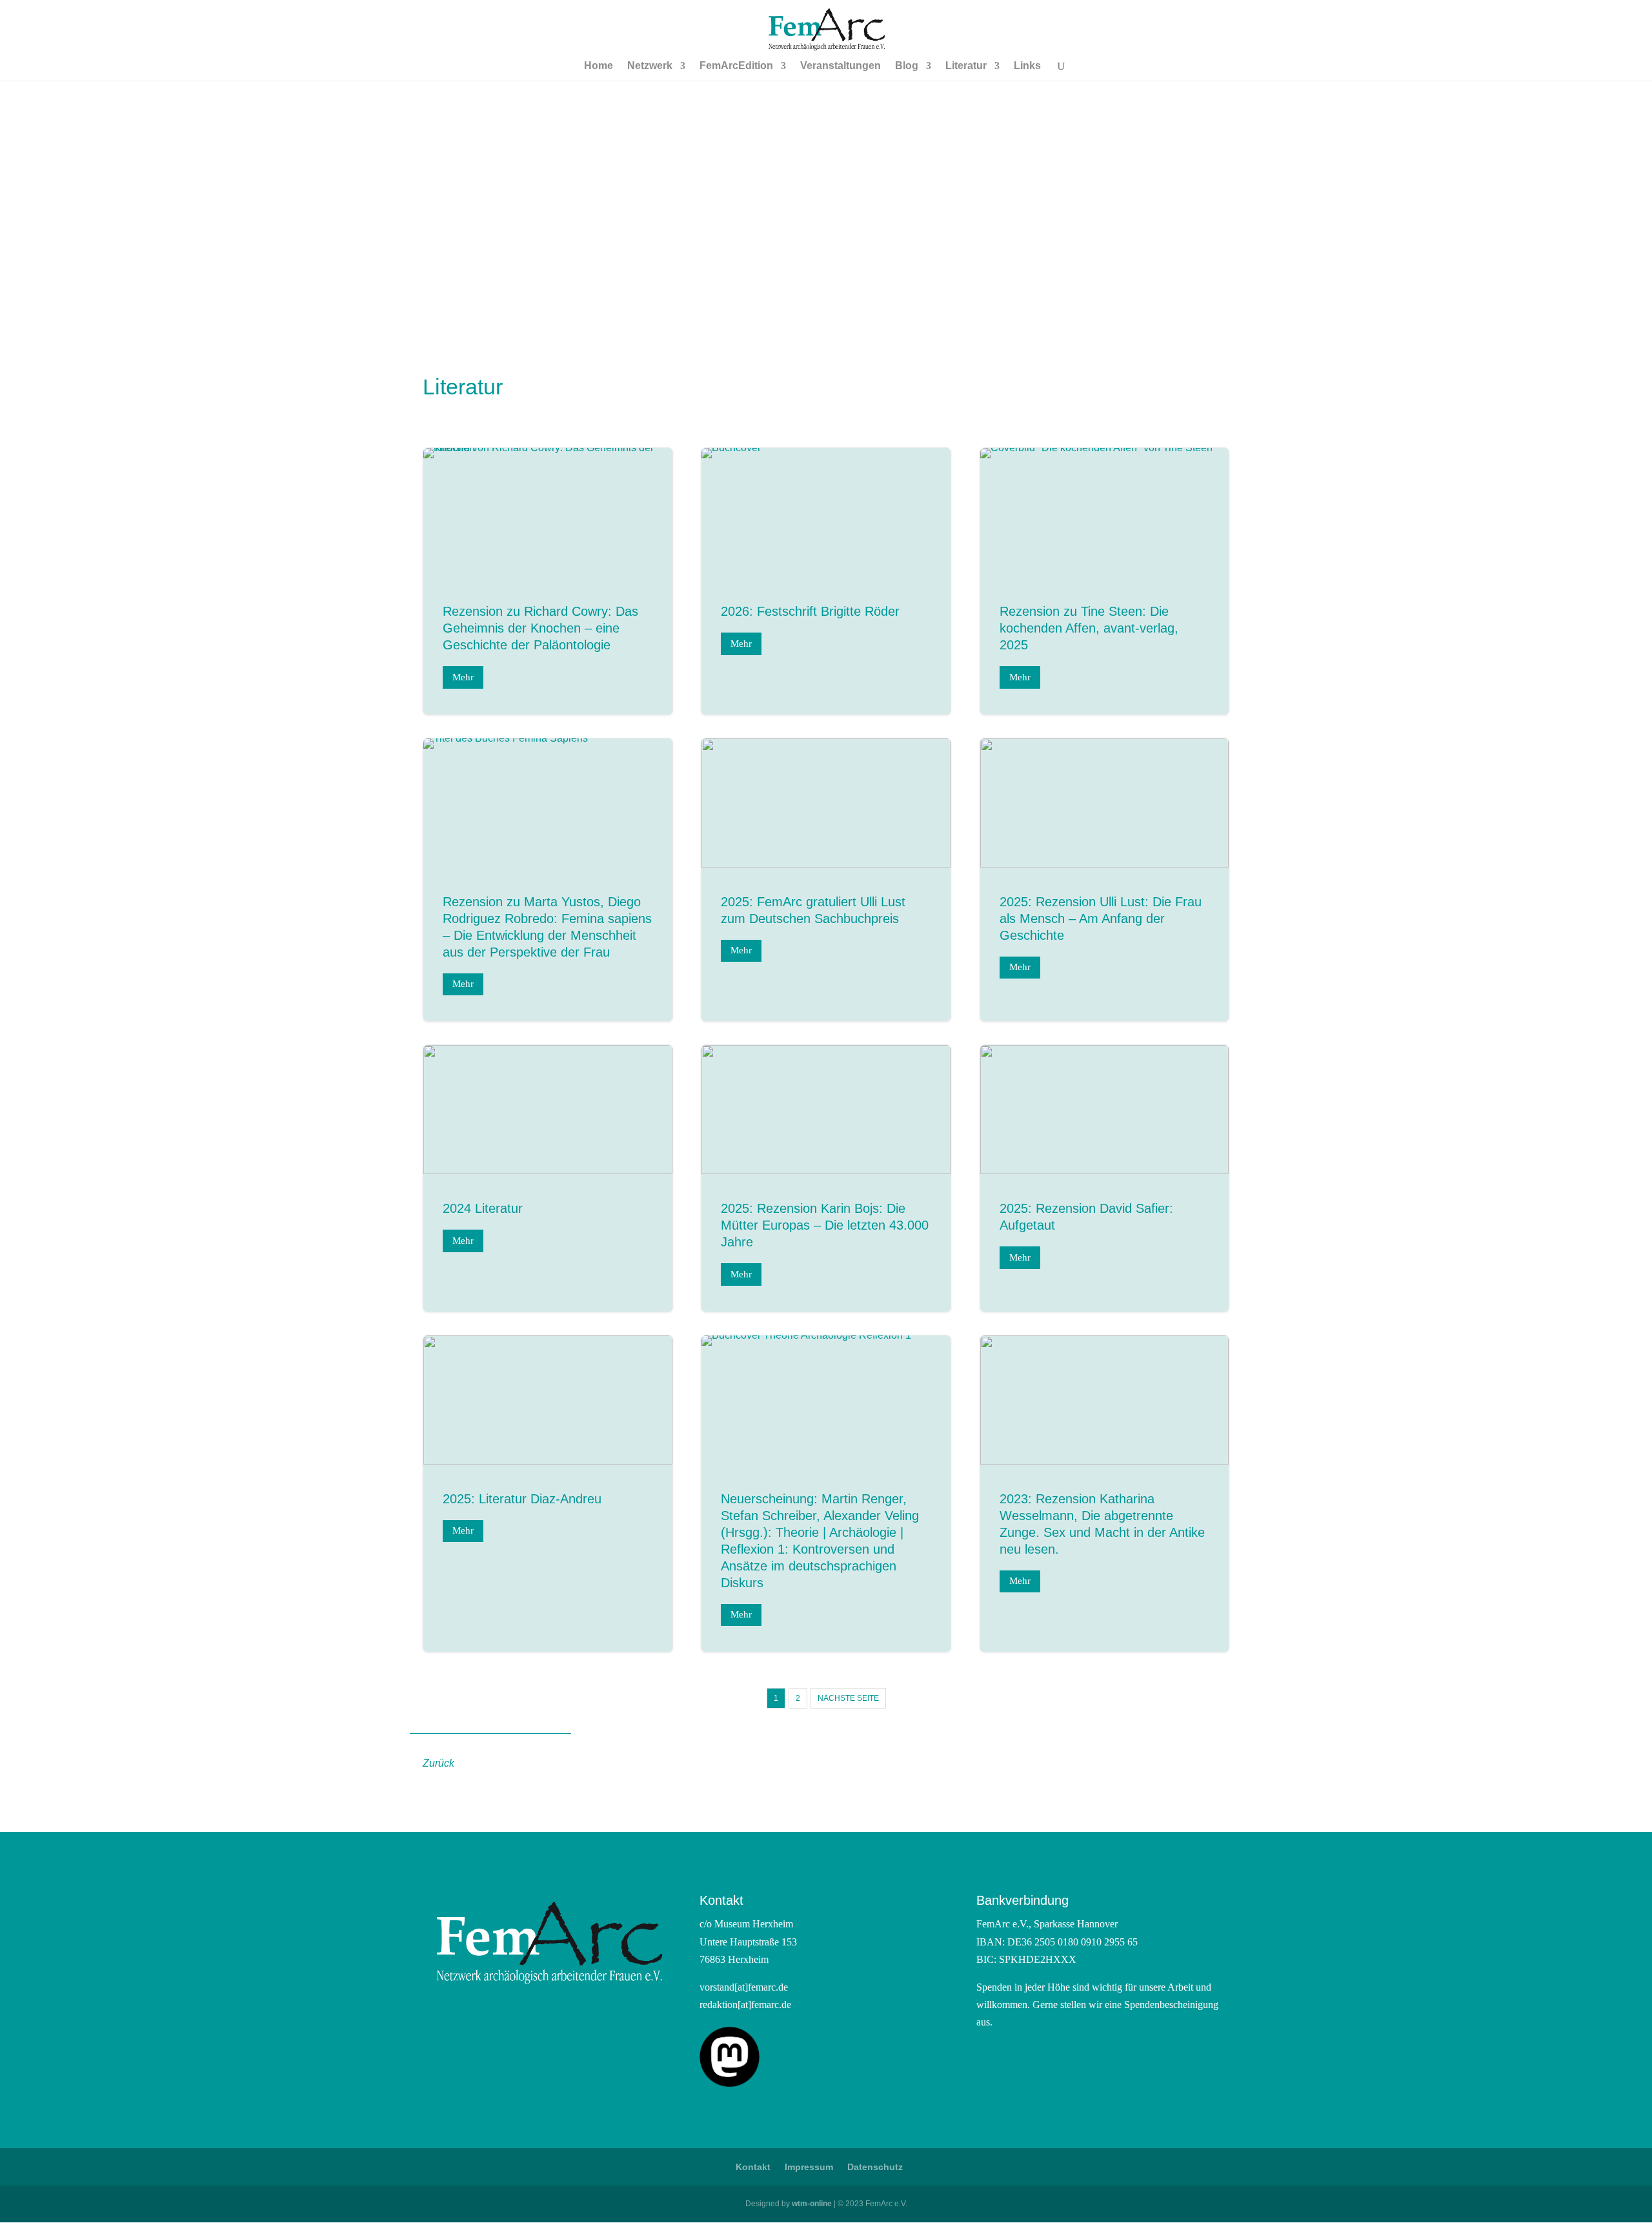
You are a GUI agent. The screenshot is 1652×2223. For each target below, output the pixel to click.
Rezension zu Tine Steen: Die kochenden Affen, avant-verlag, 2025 (1105, 581)
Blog (907, 66)
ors (794, 1987)
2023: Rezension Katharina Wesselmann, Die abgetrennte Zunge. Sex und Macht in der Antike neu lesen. (1105, 1494)
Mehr (463, 677)
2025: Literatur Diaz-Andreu (548, 1494)
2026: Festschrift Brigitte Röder (826, 581)
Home (599, 66)
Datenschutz (875, 2167)
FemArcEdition (736, 66)
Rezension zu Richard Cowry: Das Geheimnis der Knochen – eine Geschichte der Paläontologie (548, 581)
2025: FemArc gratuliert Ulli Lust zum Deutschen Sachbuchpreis (826, 880)
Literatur (966, 66)
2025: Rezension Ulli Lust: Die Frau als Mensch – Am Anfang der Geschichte (1105, 880)
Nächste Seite (848, 1698)
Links (1027, 66)
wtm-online (812, 2204)
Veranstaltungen (841, 66)
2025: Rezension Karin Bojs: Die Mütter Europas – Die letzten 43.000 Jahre (826, 1178)
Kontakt (753, 2167)
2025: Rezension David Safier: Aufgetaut (1105, 1178)
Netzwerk (650, 66)
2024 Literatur (548, 1178)
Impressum (809, 2167)
